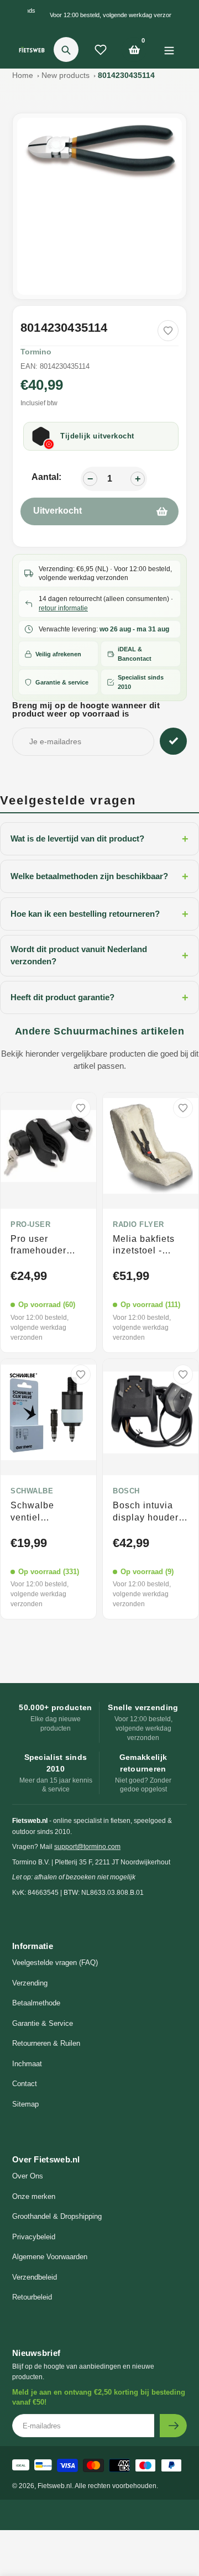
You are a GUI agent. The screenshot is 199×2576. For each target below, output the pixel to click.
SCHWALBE (32, 1491)
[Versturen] (173, 2426)
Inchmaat (27, 2064)
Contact (25, 2084)
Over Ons (28, 2176)
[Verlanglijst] (101, 50)
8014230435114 (126, 75)
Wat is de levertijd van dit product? (99, 839)
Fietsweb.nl (55, 2486)
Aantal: (46, 477)
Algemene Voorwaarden (50, 2257)
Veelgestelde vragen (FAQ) (55, 1963)
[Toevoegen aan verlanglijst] (168, 331)
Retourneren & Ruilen (46, 2043)
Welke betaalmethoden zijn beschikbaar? (99, 876)
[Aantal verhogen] (138, 479)
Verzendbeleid (35, 2277)
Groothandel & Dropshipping (57, 2216)
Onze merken (34, 2196)
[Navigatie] (169, 49)
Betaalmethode (36, 2003)
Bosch (126, 1491)
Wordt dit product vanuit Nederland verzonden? (99, 955)
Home (23, 75)
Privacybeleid (34, 2237)
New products (66, 75)
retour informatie (63, 608)
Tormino (36, 352)
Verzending (30, 1983)
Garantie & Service (43, 2023)
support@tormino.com (87, 1847)
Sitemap (25, 2104)
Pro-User (30, 1225)
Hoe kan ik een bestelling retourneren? (99, 914)
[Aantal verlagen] (90, 479)
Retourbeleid (32, 2297)
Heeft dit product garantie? (99, 997)
